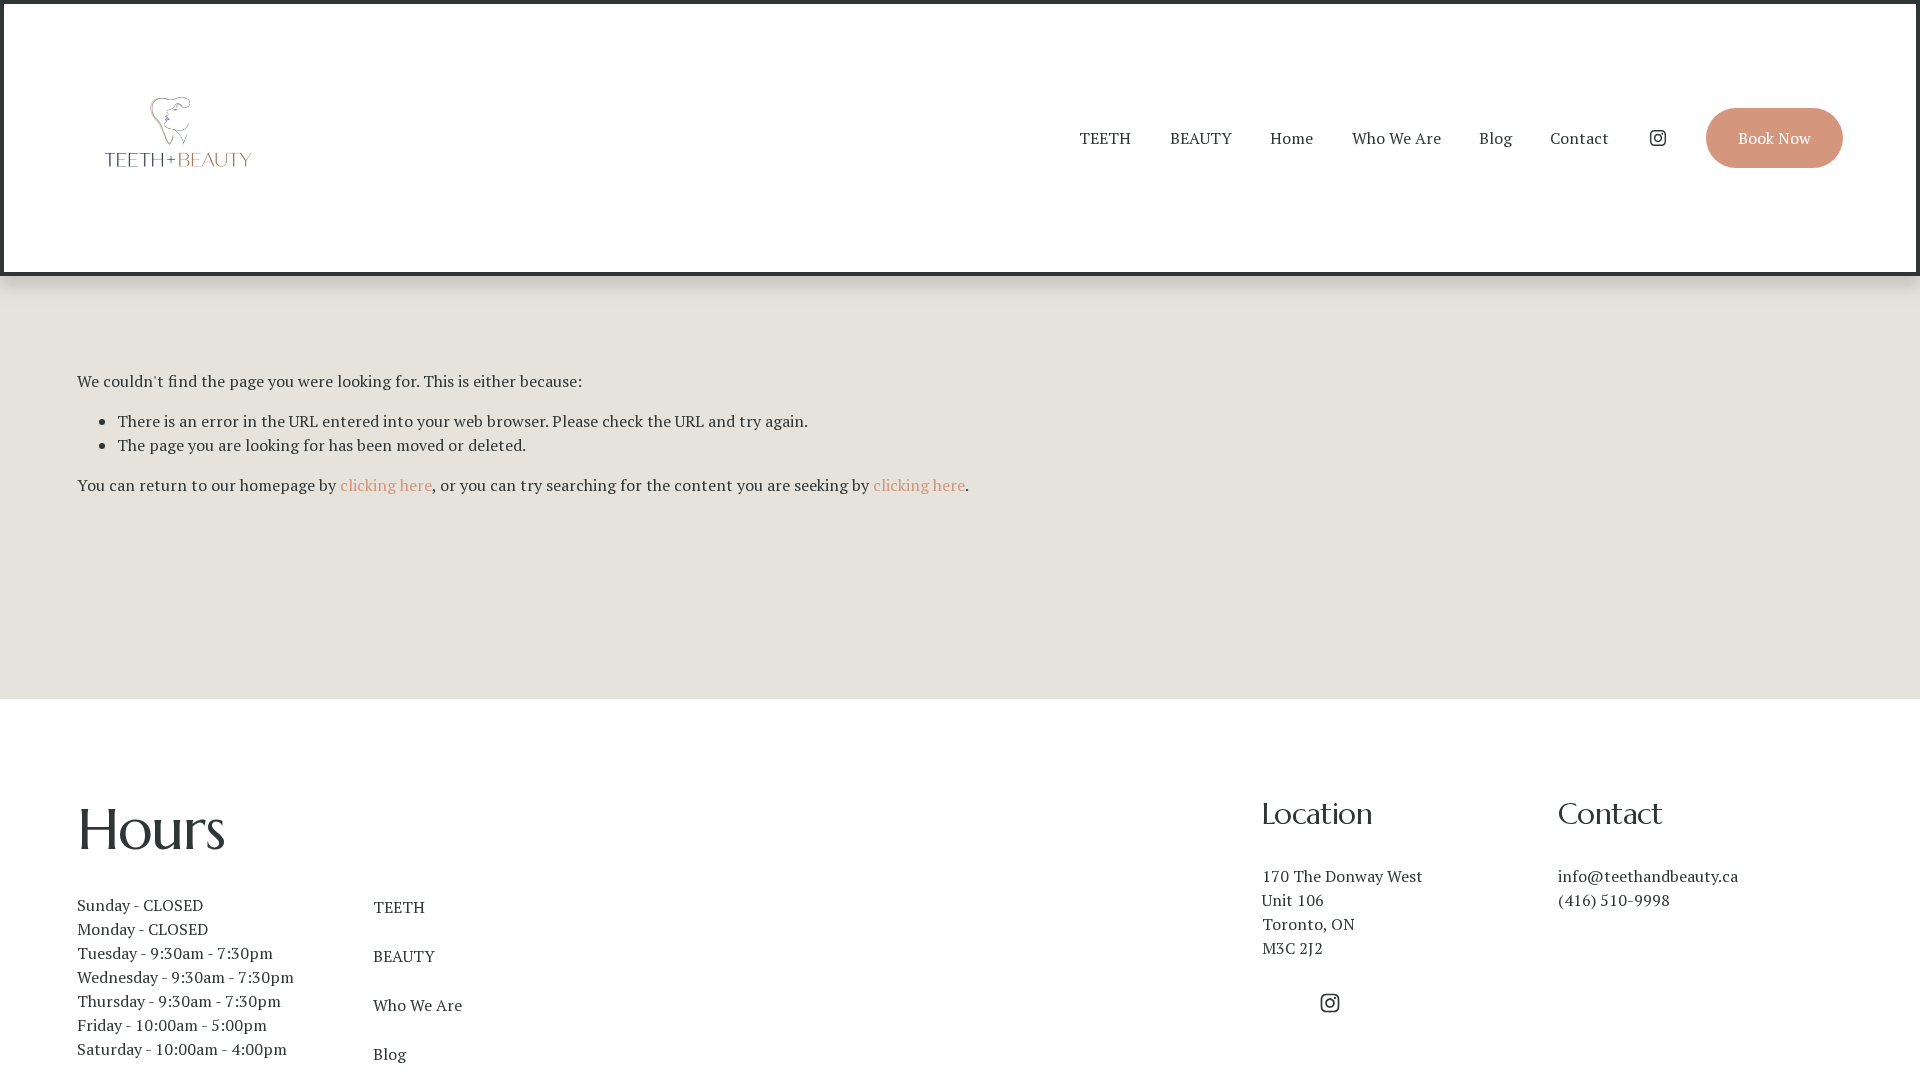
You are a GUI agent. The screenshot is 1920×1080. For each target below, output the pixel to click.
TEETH (1105, 138)
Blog (1495, 138)
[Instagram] (1658, 138)
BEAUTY (1201, 138)
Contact (1579, 138)
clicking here (386, 485)
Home (1291, 138)
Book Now (1774, 138)
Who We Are (1396, 138)
